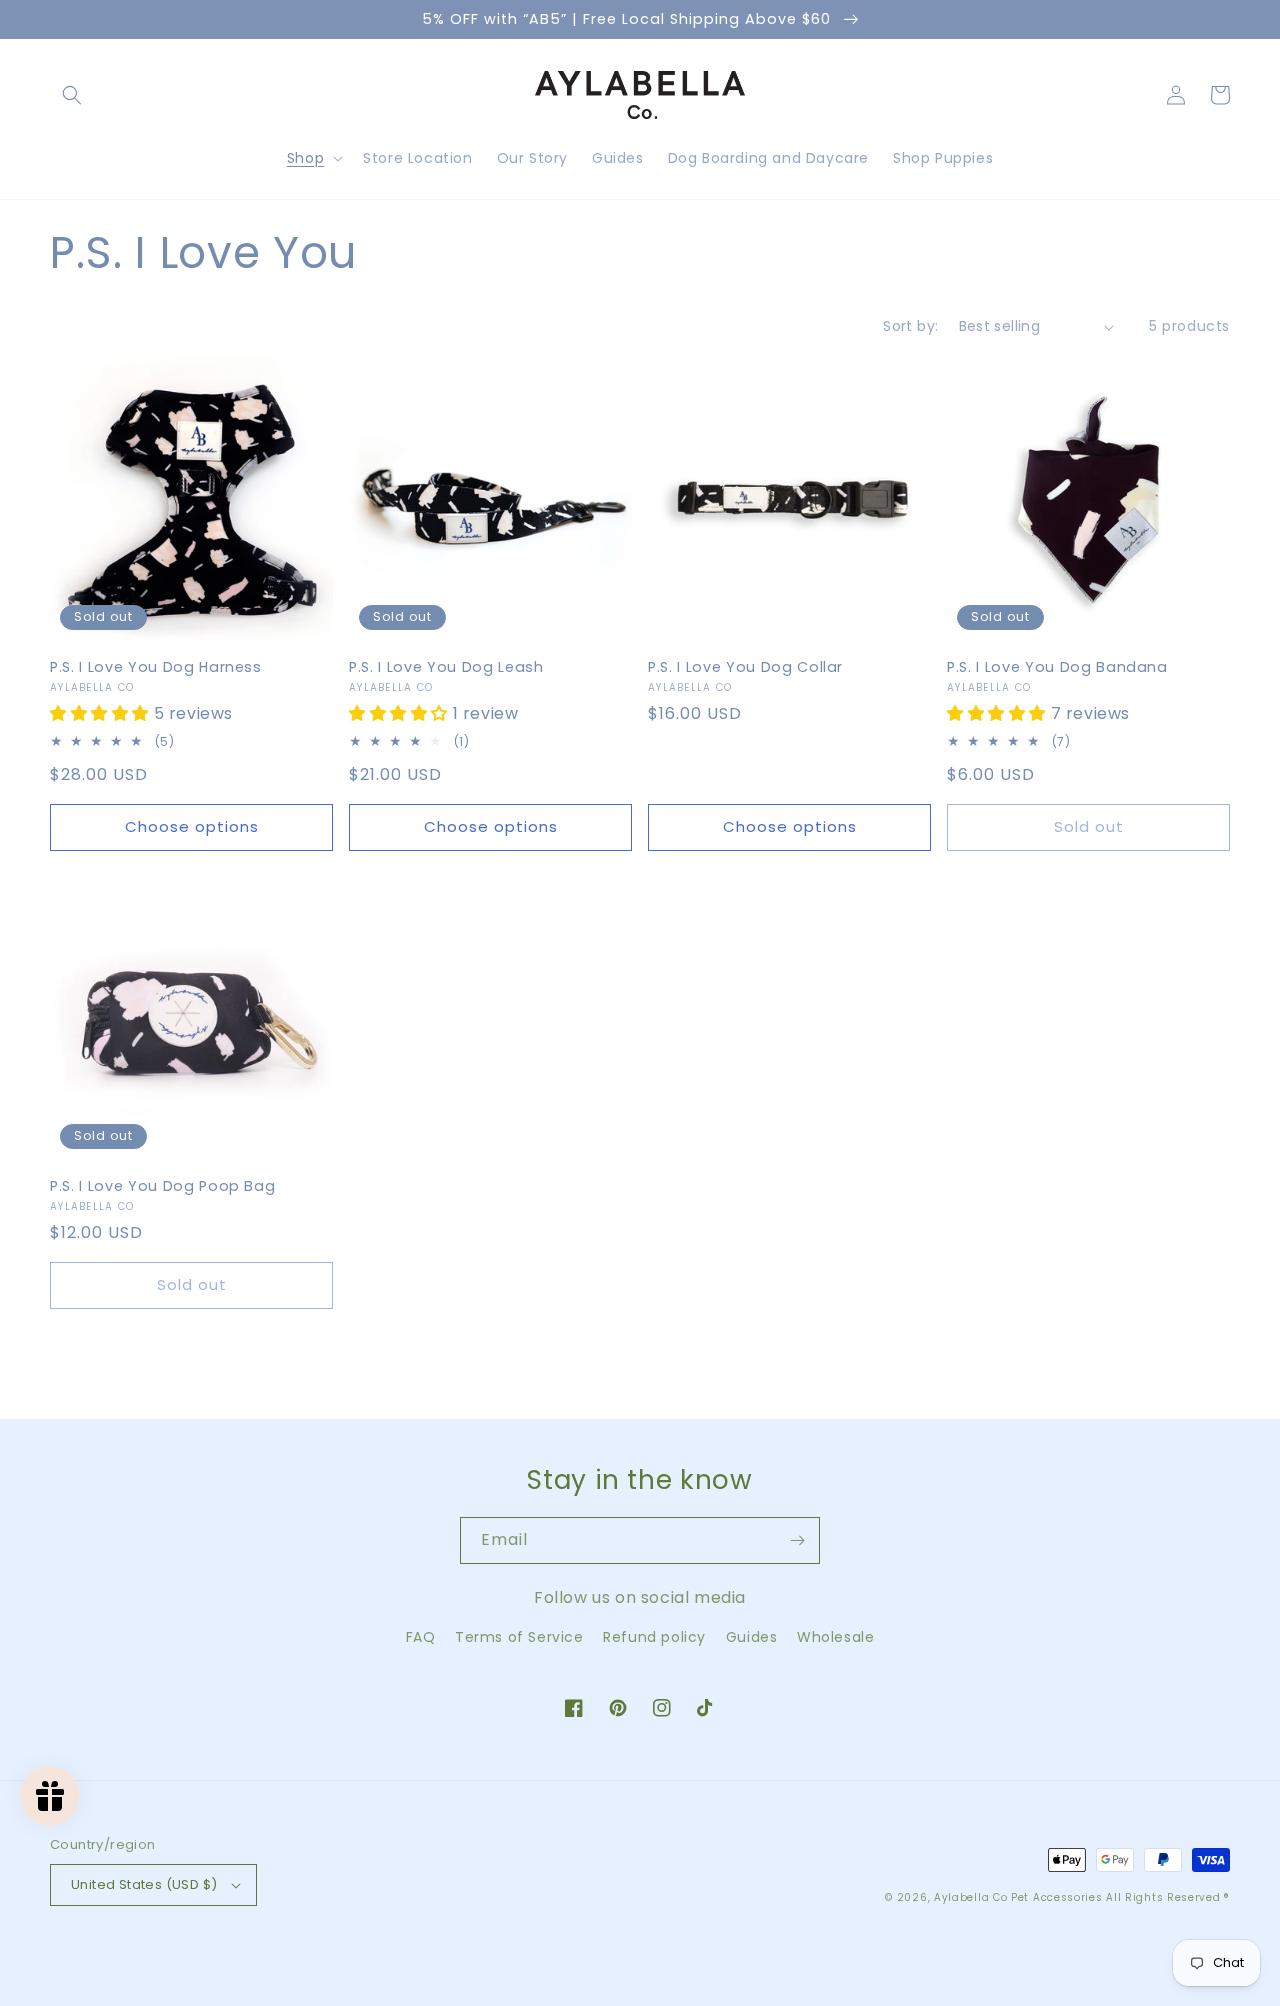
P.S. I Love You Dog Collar (745, 667)
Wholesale (835, 1637)
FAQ (421, 1637)
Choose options (192, 826)
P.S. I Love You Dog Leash (446, 667)
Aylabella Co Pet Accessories (1018, 1897)
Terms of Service (519, 1637)
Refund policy (654, 1637)
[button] (72, 95)
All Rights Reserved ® (1168, 1897)
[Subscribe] (797, 1540)
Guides (752, 1637)
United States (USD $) (144, 1884)
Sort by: (910, 326)
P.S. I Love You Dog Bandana (1057, 667)
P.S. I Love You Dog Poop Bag (162, 1186)
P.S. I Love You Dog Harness (156, 667)
